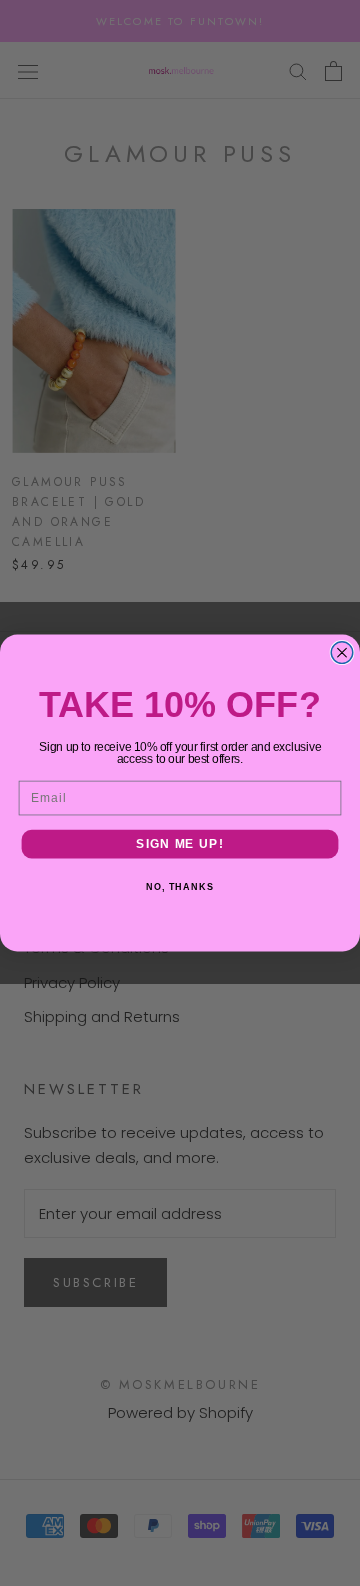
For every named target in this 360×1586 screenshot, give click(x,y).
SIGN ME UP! (179, 844)
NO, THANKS (180, 887)
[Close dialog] (342, 653)
